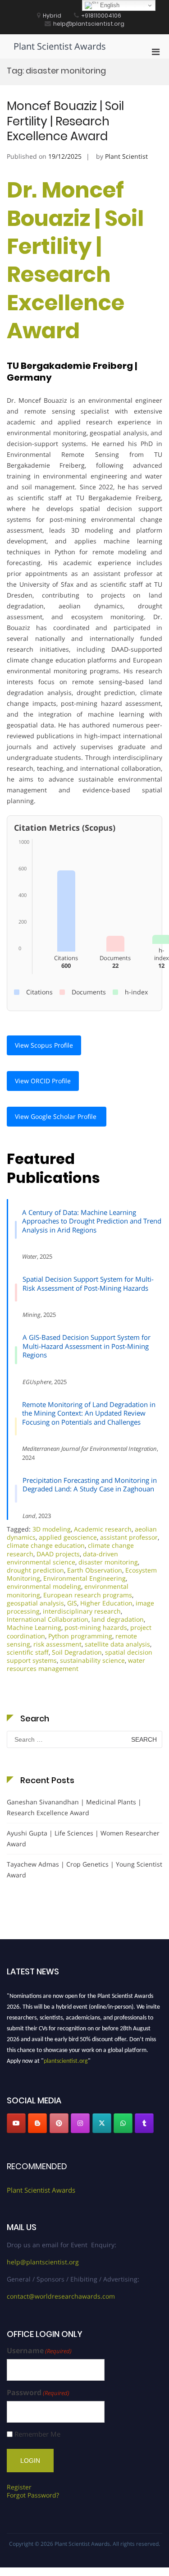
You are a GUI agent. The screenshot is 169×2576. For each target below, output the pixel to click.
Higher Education (106, 1603)
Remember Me (37, 2434)
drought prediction (35, 1570)
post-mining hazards (96, 1627)
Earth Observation (95, 1570)
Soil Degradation (77, 1652)
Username (39, 2351)
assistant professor (129, 1537)
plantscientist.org (66, 2058)
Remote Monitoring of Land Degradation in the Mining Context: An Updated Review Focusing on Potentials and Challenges (89, 1413)
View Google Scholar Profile (57, 1116)
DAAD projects (58, 1554)
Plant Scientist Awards (60, 46)
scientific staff (28, 1652)
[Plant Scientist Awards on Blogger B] (37, 2123)
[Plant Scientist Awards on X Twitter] (102, 2123)
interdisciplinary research (82, 1611)
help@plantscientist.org (43, 2262)
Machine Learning (34, 1627)
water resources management (76, 1664)
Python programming (80, 1636)
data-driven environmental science (62, 1558)
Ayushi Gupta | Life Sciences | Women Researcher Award (83, 1838)
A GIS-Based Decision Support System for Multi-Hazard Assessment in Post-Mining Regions (87, 1346)
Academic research (103, 1529)
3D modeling (52, 1529)
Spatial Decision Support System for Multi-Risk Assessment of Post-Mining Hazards (88, 1283)
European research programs (88, 1595)
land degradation (118, 1619)
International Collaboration (48, 1619)
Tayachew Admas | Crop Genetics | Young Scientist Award (84, 1870)
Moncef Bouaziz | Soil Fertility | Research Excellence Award (65, 121)
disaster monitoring (108, 1562)
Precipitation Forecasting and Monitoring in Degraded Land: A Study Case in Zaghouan (90, 1485)
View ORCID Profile (43, 1081)
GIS (72, 1603)
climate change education (46, 1545)
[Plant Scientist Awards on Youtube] (16, 2123)
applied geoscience (68, 1537)
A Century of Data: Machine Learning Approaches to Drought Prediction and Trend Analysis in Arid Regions (92, 1221)
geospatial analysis (35, 1603)
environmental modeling (44, 1586)
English (109, 5)
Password (38, 2393)
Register (19, 2487)
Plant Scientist (126, 156)
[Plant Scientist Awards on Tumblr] (144, 2123)
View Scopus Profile (44, 1045)
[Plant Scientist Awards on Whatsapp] (123, 2123)
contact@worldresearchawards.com (61, 2296)
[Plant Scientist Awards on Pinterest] (59, 2123)
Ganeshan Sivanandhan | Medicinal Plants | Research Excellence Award (74, 1807)
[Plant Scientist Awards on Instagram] (80, 2123)
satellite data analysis (117, 1644)
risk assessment (57, 1644)
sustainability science (92, 1660)
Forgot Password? (33, 2495)
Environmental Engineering (84, 1578)
